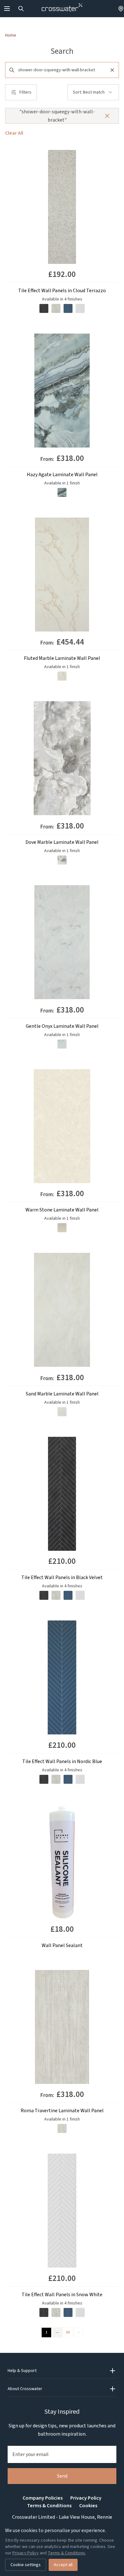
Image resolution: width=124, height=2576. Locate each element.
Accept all (63, 2565)
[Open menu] (7, 9)
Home (11, 35)
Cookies (88, 2506)
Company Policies (43, 2498)
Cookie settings (26, 2565)
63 (68, 2332)
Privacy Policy (86, 2498)
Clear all (14, 133)
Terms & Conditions (49, 2506)
